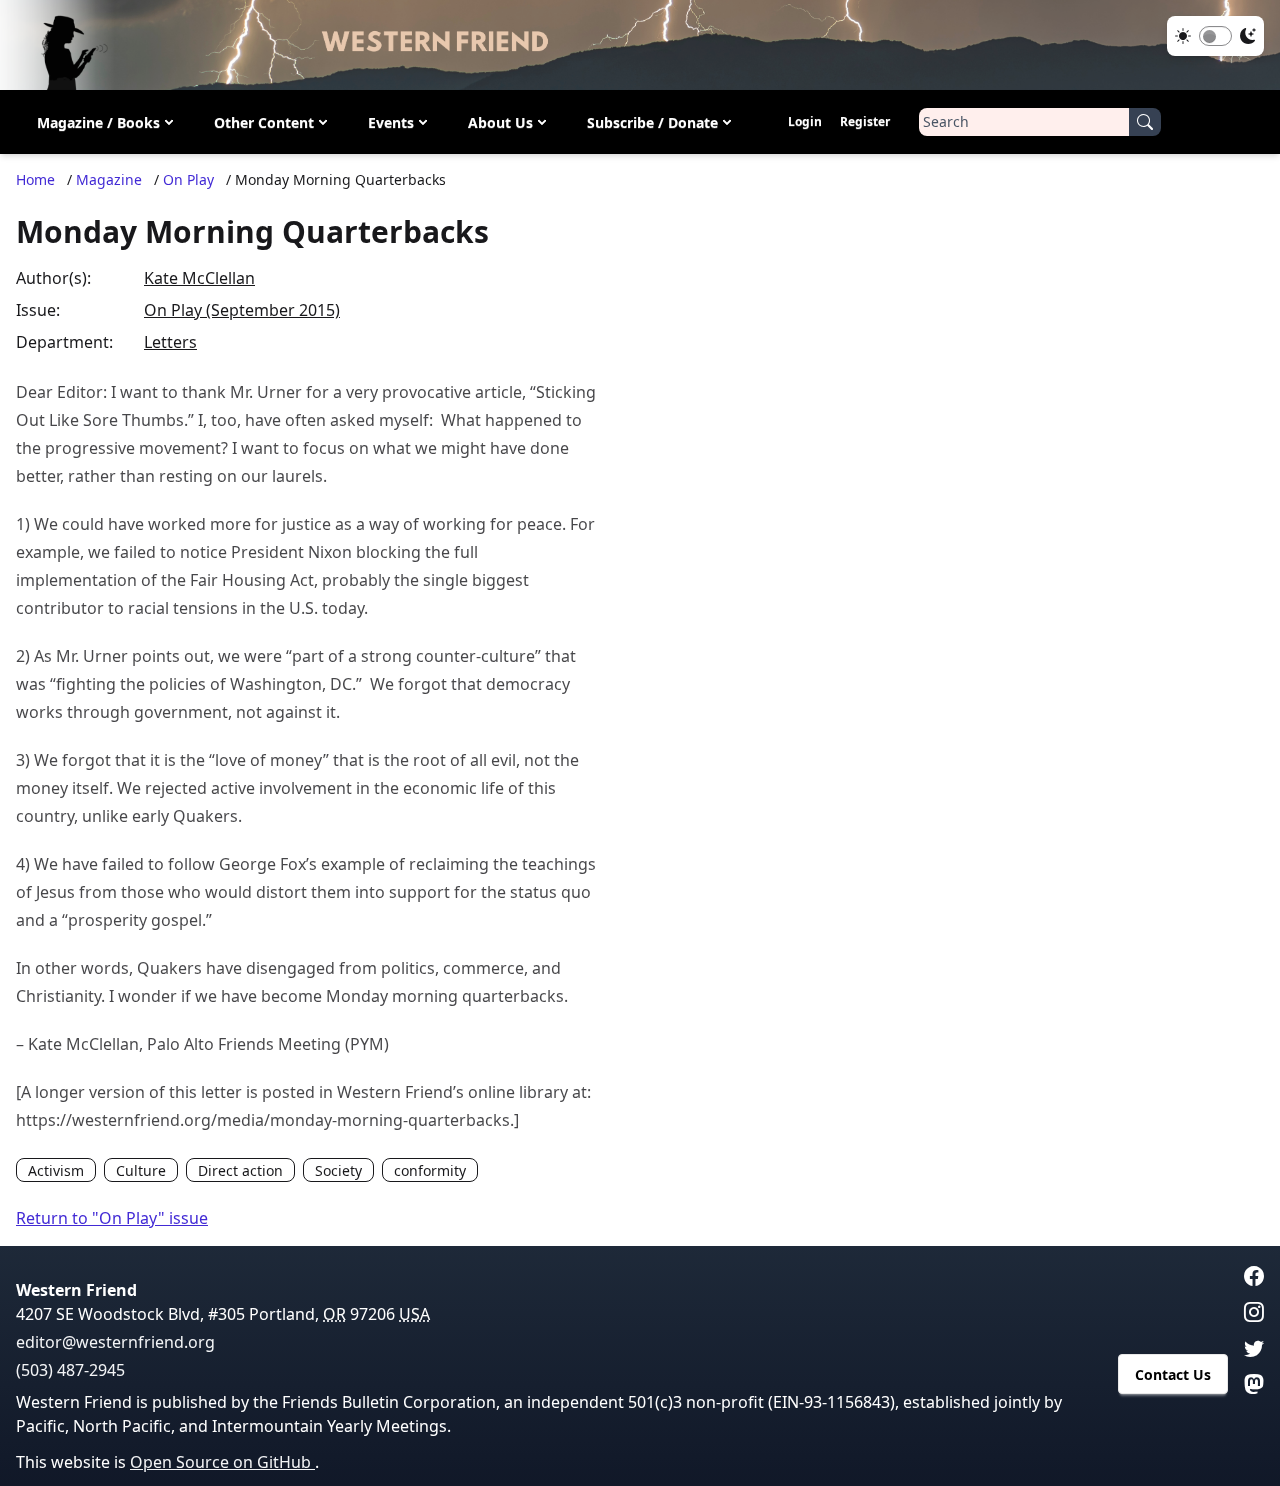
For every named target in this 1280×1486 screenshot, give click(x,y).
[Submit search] (1145, 122)
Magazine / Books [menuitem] (98, 122)
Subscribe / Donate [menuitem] (652, 122)
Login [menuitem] (805, 121)
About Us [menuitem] (500, 122)
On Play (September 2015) (242, 310)
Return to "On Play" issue (112, 1218)
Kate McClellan (199, 278)
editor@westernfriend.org (115, 1342)
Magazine (109, 179)
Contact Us (1173, 1374)
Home (35, 179)
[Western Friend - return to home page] (640, 45)
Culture (141, 1170)
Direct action (240, 1170)
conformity (430, 1170)
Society (338, 1170)
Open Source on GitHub (222, 1462)
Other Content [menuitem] (264, 122)
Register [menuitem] (865, 121)
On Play (188, 179)
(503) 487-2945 (70, 1370)
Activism (56, 1170)
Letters (170, 342)
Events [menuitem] (391, 122)
